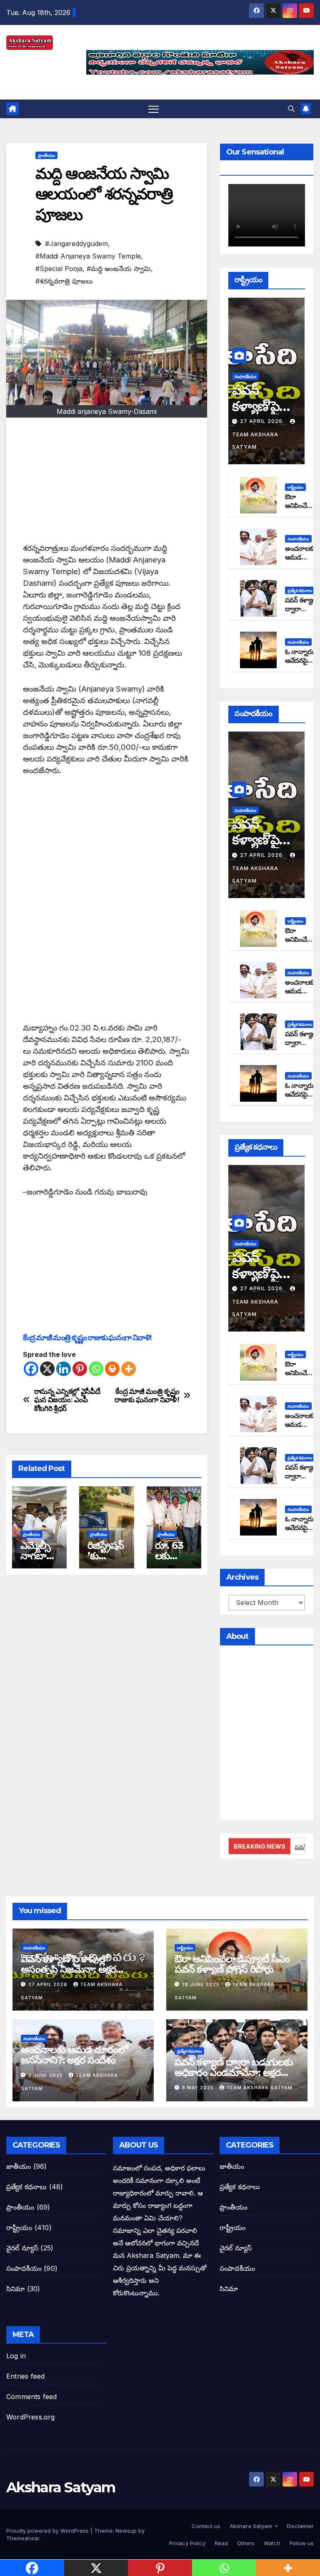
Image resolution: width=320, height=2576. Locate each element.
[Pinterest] (80, 1369)
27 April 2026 (262, 421)
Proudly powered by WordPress (48, 2531)
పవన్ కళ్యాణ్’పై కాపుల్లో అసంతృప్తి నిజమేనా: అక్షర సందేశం (68, 1969)
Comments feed (32, 2397)
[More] (129, 1369)
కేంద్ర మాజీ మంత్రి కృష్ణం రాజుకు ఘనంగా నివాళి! (87, 1338)
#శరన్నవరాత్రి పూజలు (64, 281)
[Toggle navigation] (154, 109)
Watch (271, 2543)
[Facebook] (31, 1369)
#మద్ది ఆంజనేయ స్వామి (119, 269)
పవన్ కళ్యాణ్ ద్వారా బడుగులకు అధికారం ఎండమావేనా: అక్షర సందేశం (234, 2072)
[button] (291, 109)
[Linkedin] (64, 1369)
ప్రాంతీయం (46, 155)
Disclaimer (299, 2526)
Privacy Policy (186, 2543)
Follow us (301, 2543)
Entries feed (25, 2376)
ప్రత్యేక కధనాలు (300, 590)
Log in (16, 2356)
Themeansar (23, 2538)
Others (245, 2543)
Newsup (126, 2531)
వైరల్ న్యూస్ (22, 2248)
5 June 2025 (46, 2075)
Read (220, 2543)
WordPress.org (31, 2417)
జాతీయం (19, 2166)
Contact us (205, 2526)
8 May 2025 (199, 2088)
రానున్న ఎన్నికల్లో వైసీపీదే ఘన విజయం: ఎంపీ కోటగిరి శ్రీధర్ (67, 1400)
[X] (47, 1369)
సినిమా (16, 2289)
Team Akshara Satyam (255, 441)
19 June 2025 (202, 1984)
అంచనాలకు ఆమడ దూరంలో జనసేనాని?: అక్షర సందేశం (74, 2055)
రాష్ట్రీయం (295, 487)
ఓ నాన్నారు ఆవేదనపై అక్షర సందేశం (301, 661)
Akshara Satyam (61, 2487)
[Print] (112, 1369)
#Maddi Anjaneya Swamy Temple (88, 256)
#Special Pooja (59, 269)
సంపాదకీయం (245, 376)
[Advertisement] (107, 484)
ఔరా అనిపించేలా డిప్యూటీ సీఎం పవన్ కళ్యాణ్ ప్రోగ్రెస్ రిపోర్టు (232, 1964)
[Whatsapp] (96, 1369)
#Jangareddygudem (76, 244)
